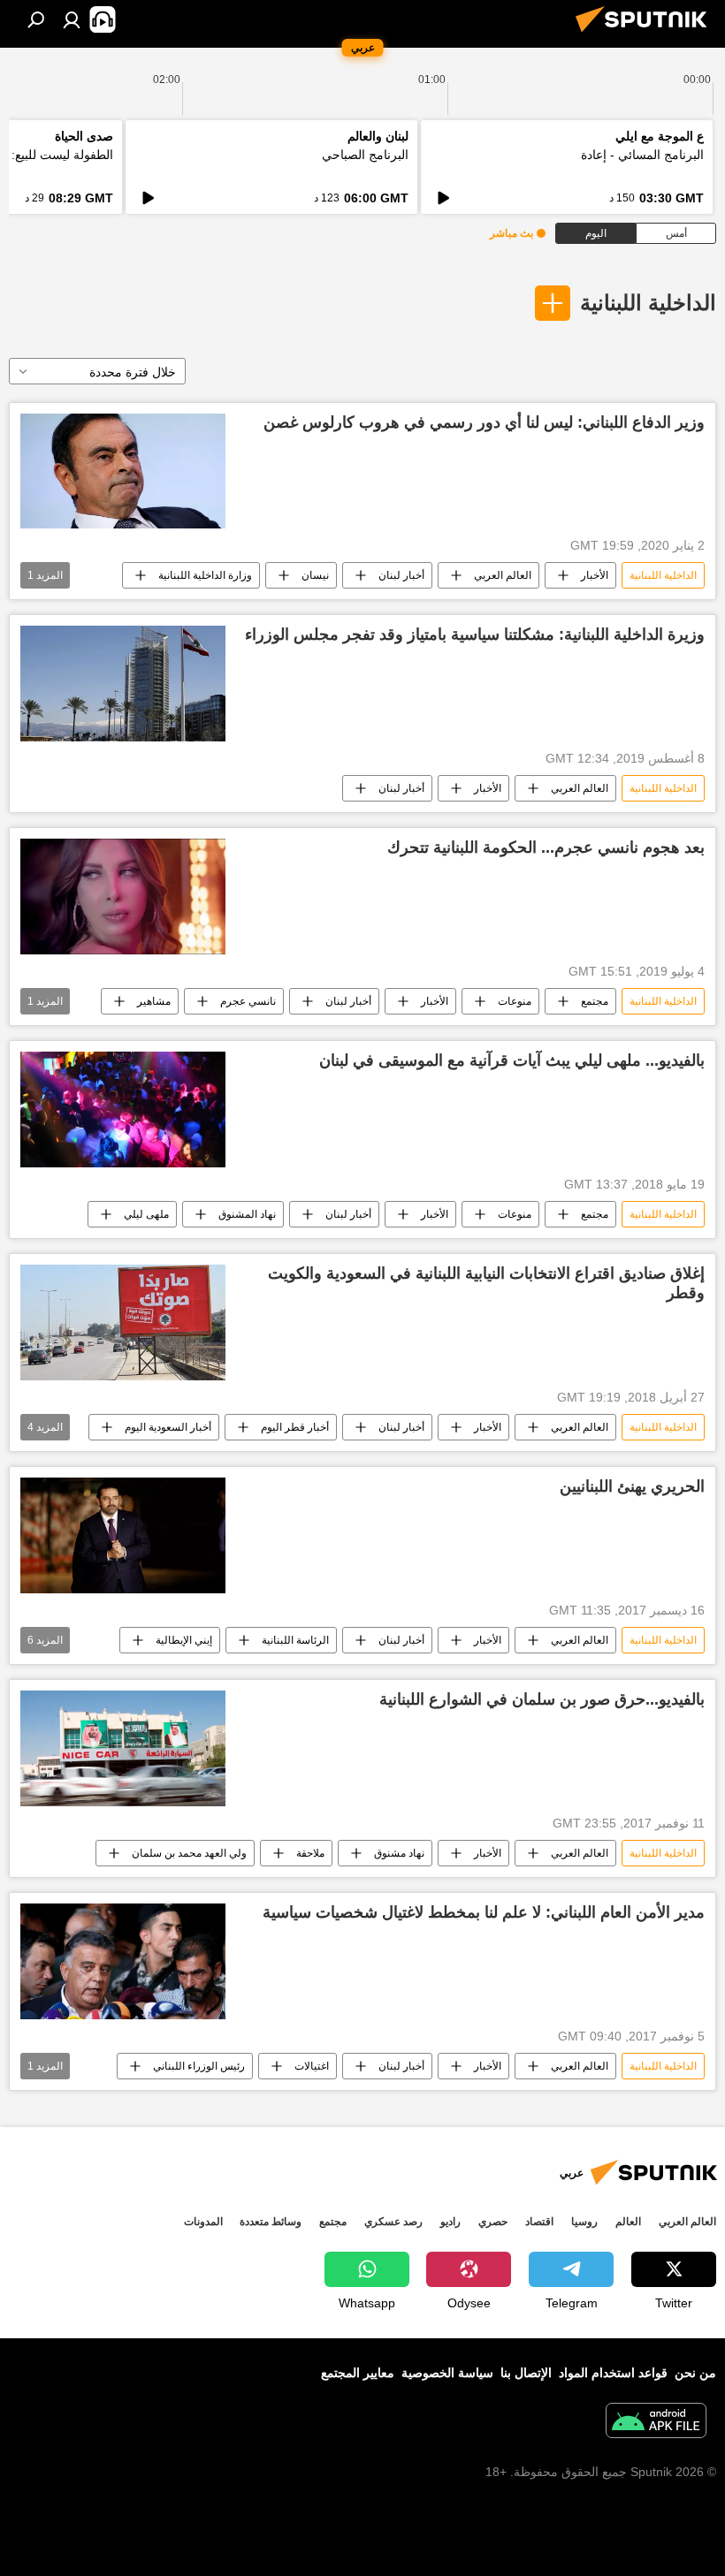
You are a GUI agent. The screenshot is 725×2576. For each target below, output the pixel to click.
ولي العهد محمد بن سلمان (189, 1853)
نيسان (315, 575)
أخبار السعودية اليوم (168, 1427)
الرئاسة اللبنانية (295, 1640)
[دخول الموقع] (72, 19)
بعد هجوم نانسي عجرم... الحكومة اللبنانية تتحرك (546, 847)
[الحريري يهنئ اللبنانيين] (123, 1535)
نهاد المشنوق (247, 1214)
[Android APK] (656, 2423)
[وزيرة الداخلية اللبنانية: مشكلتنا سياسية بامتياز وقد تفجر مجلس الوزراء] (123, 684)
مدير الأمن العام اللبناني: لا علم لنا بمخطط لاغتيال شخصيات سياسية (484, 1912)
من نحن (695, 2373)
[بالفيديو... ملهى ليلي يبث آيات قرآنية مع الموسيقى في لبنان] (123, 1109)
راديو (450, 2222)
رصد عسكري (393, 2222)
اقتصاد (539, 2222)
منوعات (515, 1001)
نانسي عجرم (248, 1001)
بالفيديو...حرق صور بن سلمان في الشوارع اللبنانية (542, 1699)
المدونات (203, 2222)
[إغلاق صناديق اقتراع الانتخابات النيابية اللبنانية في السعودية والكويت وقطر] (123, 1322)
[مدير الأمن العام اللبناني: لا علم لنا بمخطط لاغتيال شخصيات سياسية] (123, 1961)
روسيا (584, 2222)
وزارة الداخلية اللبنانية (205, 575)
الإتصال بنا (526, 2373)
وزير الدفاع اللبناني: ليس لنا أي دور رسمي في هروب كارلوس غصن (484, 422)
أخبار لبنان (401, 575)
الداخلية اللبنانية (648, 303)
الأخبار (595, 575)
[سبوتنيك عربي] (646, 34)
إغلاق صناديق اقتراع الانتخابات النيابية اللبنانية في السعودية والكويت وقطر (486, 1283)
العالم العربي (503, 575)
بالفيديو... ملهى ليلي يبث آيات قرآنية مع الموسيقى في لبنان (512, 1060)
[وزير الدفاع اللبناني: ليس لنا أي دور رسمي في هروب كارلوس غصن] (123, 471)
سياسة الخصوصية (447, 2373)
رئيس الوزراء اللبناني (199, 2066)
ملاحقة (310, 1853)
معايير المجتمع (358, 2373)
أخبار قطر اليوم (295, 1427)
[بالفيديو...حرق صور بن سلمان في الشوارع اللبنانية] (123, 1748)
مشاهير (154, 1001)
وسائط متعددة (271, 2222)
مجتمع (595, 1001)
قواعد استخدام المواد (613, 2373)
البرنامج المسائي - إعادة (642, 155)
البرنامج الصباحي (365, 155)
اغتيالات (312, 2066)
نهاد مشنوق (399, 1853)
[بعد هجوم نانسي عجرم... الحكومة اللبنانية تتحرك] (123, 897)
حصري (493, 2222)
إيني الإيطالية (184, 1640)
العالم (628, 2222)
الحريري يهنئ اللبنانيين (632, 1486)
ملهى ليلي (146, 1214)
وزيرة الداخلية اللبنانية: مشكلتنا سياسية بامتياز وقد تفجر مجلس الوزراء (475, 635)
